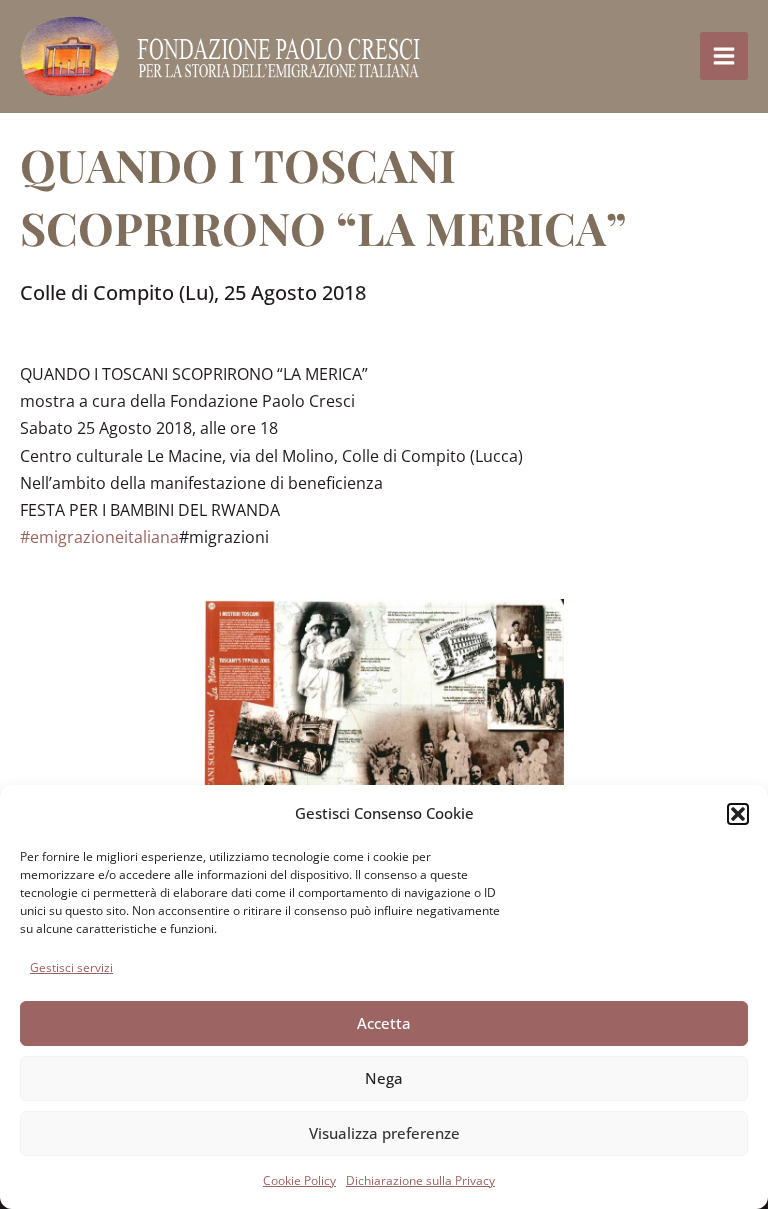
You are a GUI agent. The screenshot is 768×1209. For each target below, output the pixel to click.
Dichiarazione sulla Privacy (420, 1180)
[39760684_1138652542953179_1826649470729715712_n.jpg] (384, 750)
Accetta (384, 1023)
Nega (384, 1078)
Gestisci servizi (71, 967)
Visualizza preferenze (384, 1133)
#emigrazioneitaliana (99, 537)
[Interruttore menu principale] (724, 56)
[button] (738, 814)
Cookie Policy (299, 1180)
